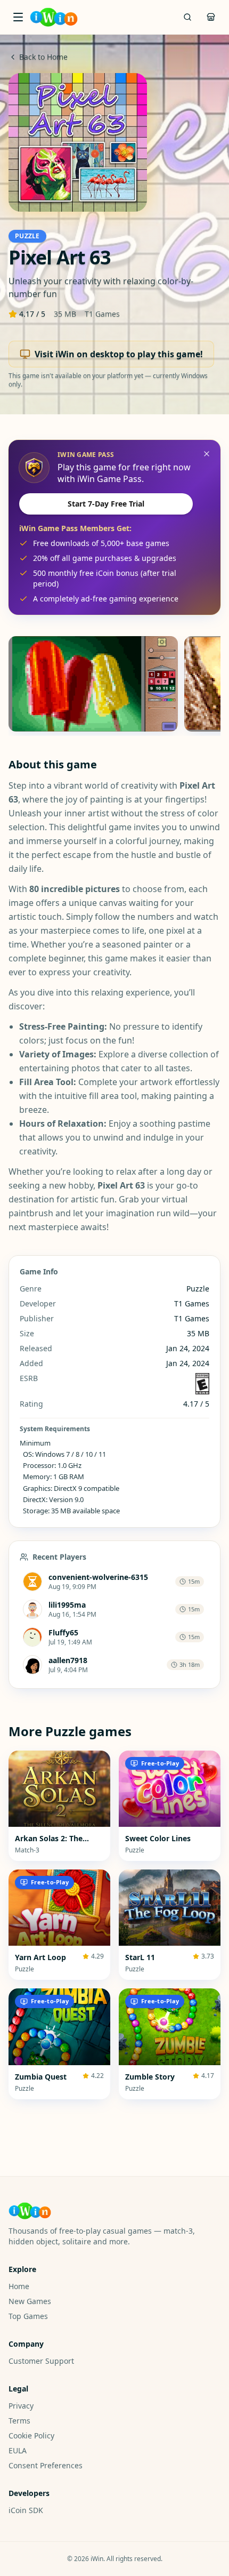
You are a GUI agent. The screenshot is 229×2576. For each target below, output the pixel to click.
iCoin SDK (26, 2510)
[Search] (187, 17)
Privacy (21, 2406)
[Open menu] (18, 17)
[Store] (211, 17)
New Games (30, 2301)
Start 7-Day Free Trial (106, 504)
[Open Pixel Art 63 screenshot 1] (93, 684)
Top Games (28, 2316)
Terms (19, 2421)
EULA (18, 2450)
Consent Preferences (46, 2465)
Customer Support (41, 2361)
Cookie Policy (31, 2435)
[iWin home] (54, 17)
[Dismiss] (207, 454)
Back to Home (43, 57)
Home (19, 2286)
